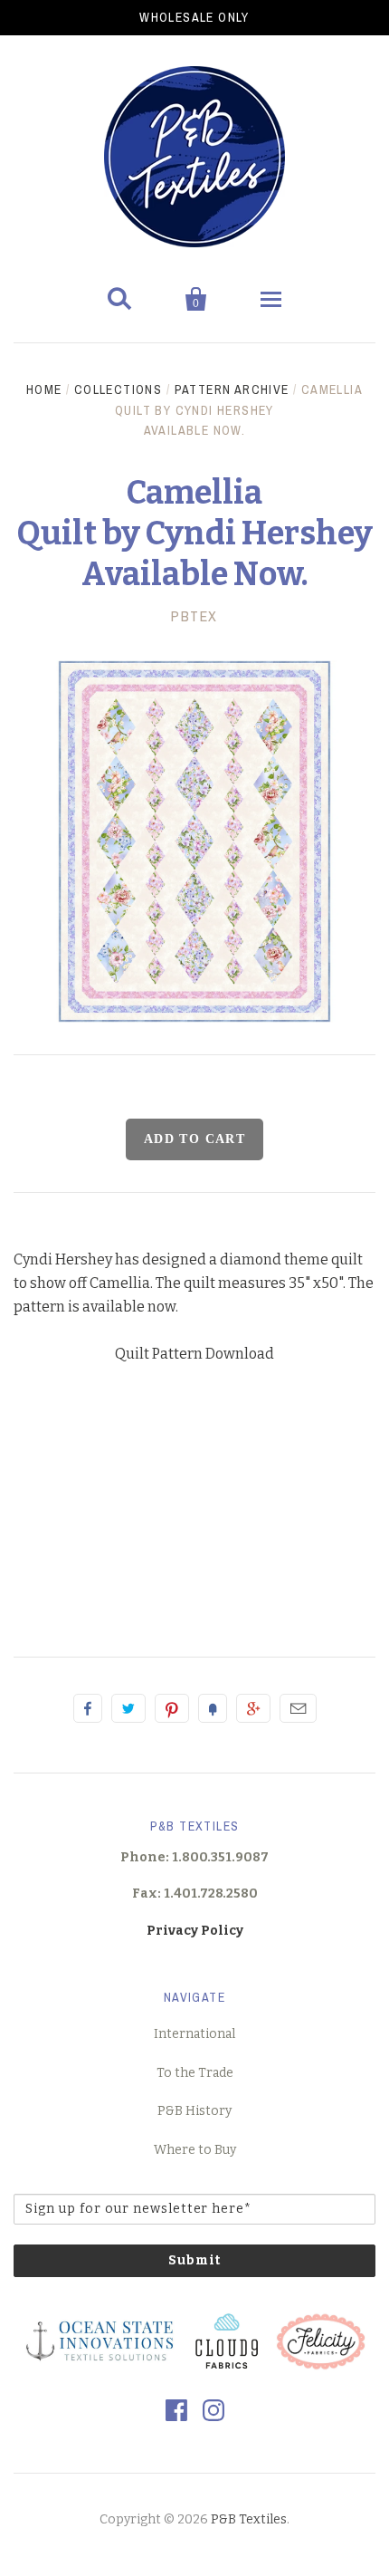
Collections (118, 389)
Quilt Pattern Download (194, 1354)
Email (298, 1708)
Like (88, 1708)
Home (44, 389)
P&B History (194, 2111)
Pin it (172, 1708)
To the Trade (195, 2073)
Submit (194, 2260)
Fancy (213, 1708)
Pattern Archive (232, 389)
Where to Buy (195, 2150)
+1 (253, 1708)
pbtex (194, 616)
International (194, 2034)
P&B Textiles (249, 2519)
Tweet (128, 1708)
